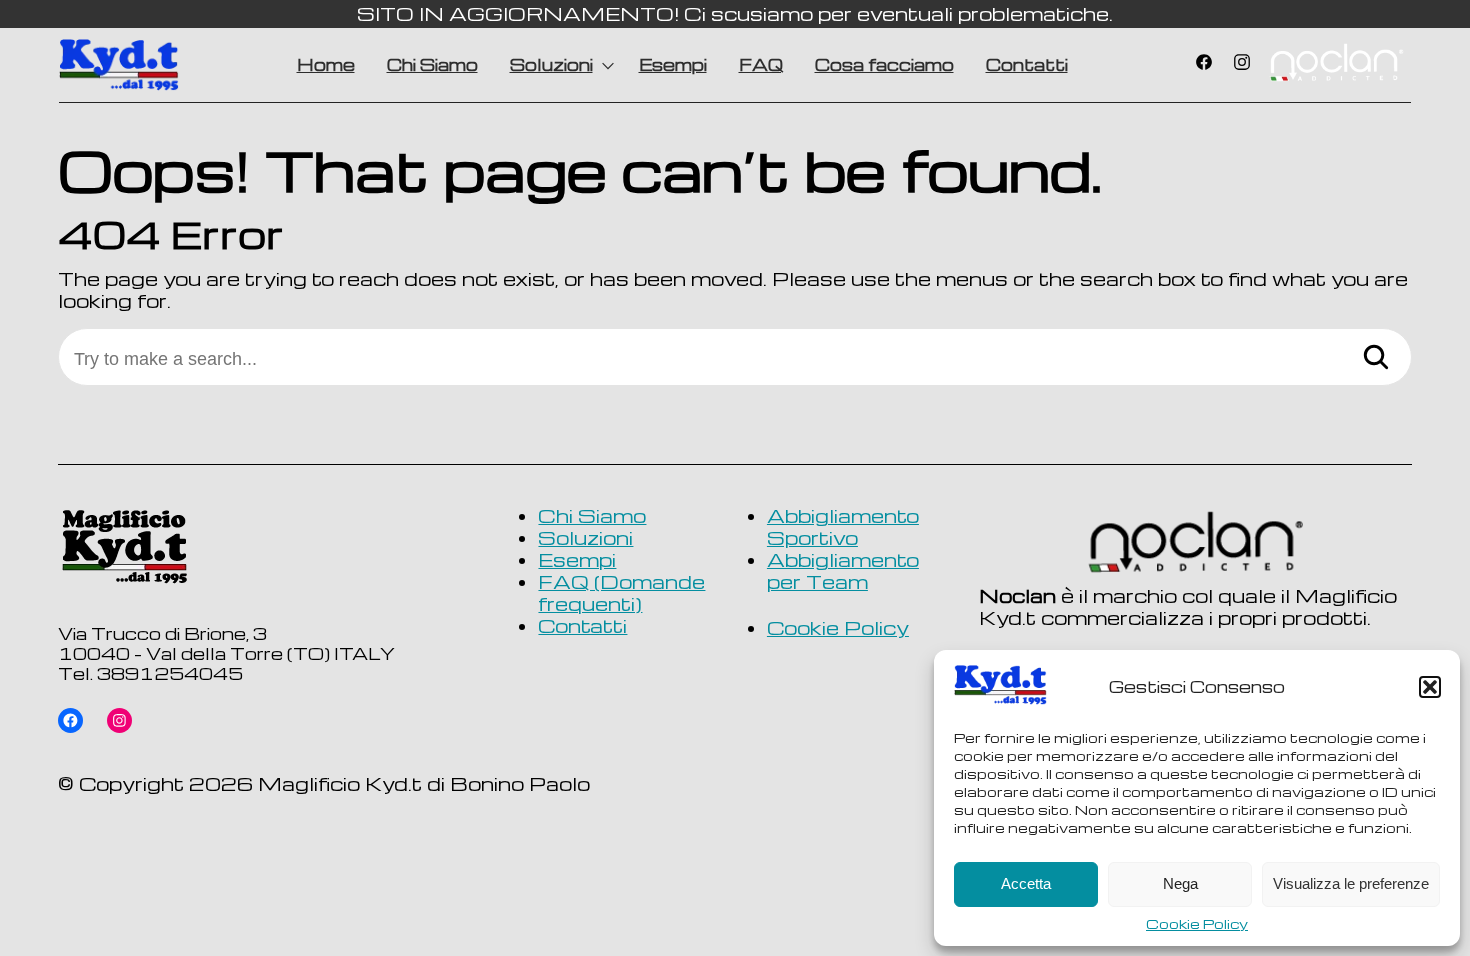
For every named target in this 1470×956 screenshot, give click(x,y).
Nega (1180, 883)
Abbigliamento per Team (843, 571)
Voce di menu (1336, 65)
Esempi (673, 64)
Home (326, 64)
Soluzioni (551, 64)
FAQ (761, 64)
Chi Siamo (432, 64)
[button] (1430, 687)
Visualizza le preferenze (1351, 883)
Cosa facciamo (884, 64)
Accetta (1026, 883)
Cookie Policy (1197, 924)
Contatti (1027, 64)
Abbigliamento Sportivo (843, 527)
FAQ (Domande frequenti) (621, 592)
